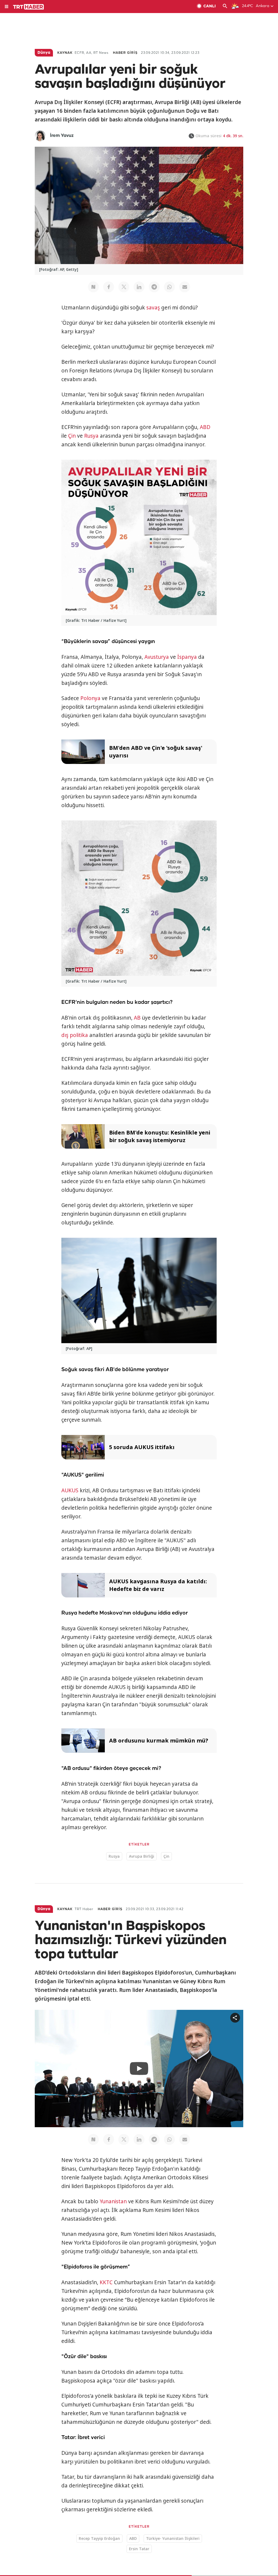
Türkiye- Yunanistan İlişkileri (173, 2538)
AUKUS (70, 1490)
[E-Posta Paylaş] (185, 287)
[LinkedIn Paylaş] (139, 287)
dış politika (75, 1035)
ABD (205, 427)
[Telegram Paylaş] (154, 287)
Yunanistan (113, 2201)
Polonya (90, 698)
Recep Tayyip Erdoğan (99, 2538)
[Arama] (225, 7)
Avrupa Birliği (142, 1856)
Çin (72, 436)
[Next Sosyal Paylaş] (93, 287)
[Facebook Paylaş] (109, 287)
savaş (153, 308)
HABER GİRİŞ (125, 53)
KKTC (106, 2282)
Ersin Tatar (139, 2549)
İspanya (187, 657)
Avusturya (157, 657)
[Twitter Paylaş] (124, 287)
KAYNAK (65, 53)
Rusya (91, 436)
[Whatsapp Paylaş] (169, 287)
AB (137, 1018)
